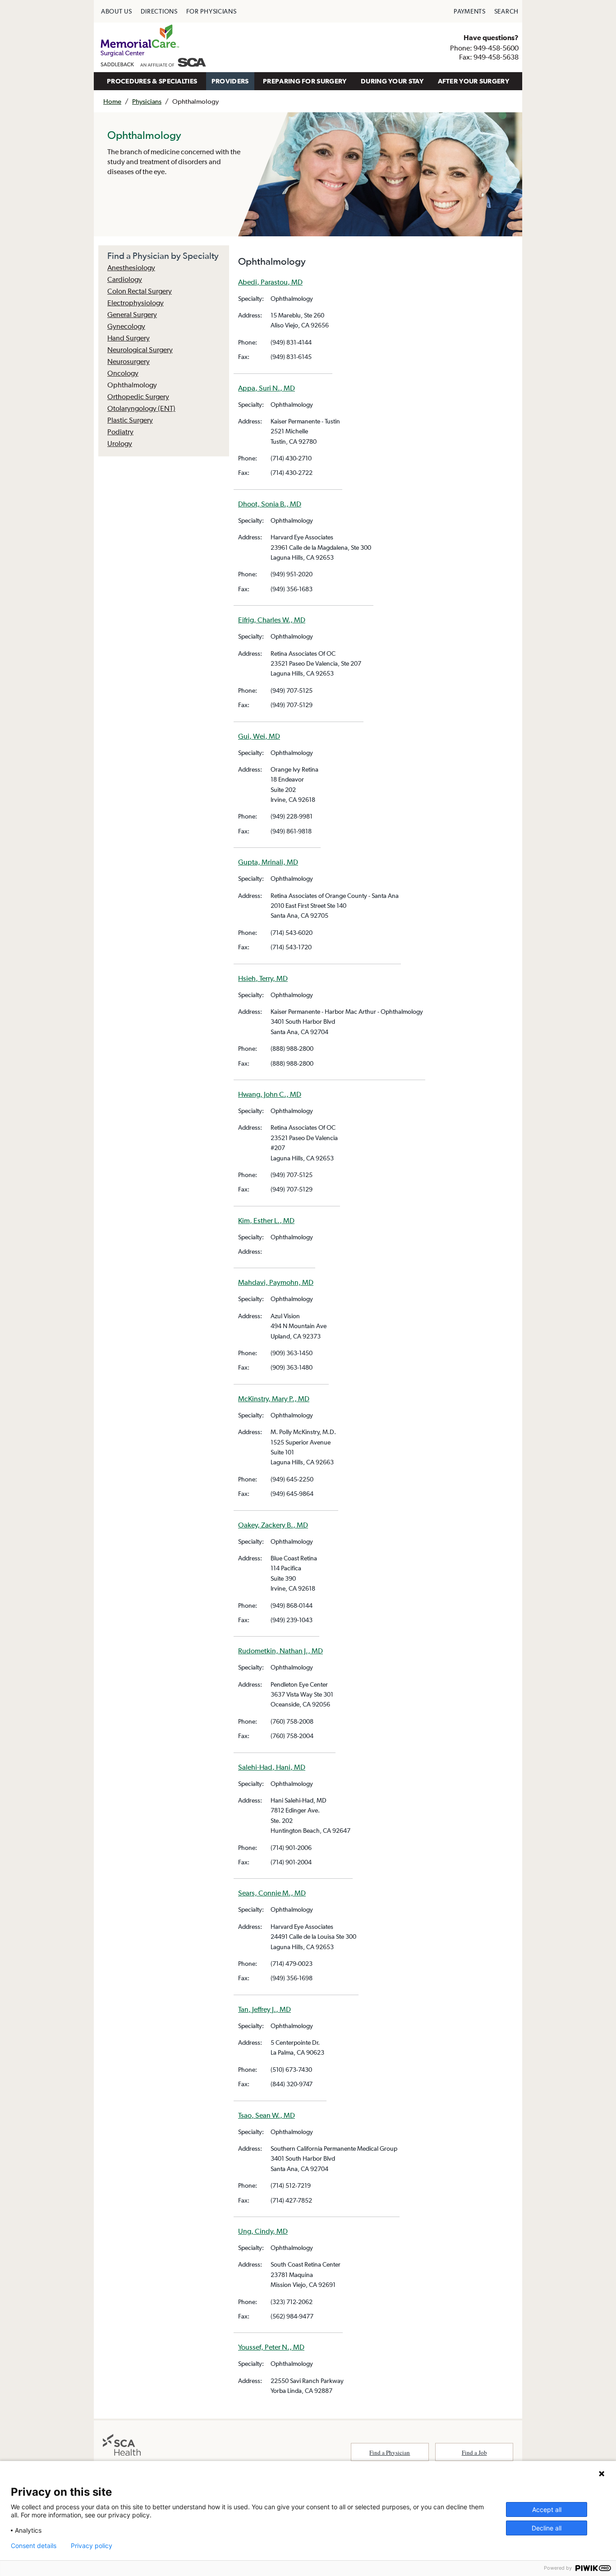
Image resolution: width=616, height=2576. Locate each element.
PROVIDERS (230, 81)
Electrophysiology (136, 303)
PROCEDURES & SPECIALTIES (152, 81)
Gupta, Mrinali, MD (268, 862)
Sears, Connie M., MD (272, 1893)
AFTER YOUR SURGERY (473, 81)
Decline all (547, 2528)
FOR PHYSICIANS (211, 11)
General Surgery (132, 314)
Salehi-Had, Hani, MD (272, 1767)
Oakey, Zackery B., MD (273, 1525)
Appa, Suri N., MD (267, 388)
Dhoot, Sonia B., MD (270, 504)
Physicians (147, 101)
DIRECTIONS (159, 11)
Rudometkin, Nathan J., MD (280, 1651)
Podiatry (120, 432)
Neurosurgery (129, 361)
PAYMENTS (470, 11)
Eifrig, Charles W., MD (272, 620)
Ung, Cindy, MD (263, 2231)
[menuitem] (117, 11)
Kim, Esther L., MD (266, 1220)
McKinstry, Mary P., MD (274, 1398)
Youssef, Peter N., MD (271, 2347)
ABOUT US (117, 11)
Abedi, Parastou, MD (270, 282)
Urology (120, 443)
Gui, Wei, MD (259, 736)
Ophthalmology (132, 385)
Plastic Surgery (130, 420)
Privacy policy (92, 2546)
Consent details (34, 2546)
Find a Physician (390, 2452)
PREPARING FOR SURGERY (305, 81)
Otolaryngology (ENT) (141, 408)
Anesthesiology (131, 267)
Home (112, 101)
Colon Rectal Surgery (140, 291)
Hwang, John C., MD (270, 1094)
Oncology (123, 373)
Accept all (547, 2509)
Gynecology (126, 326)
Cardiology (125, 279)
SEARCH (506, 11)
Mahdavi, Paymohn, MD (276, 1282)
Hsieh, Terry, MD (263, 978)
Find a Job (474, 2452)
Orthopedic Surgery (138, 396)
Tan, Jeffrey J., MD (264, 2009)
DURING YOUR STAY (392, 81)
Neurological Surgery (140, 350)
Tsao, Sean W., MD (267, 2115)
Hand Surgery (129, 338)
